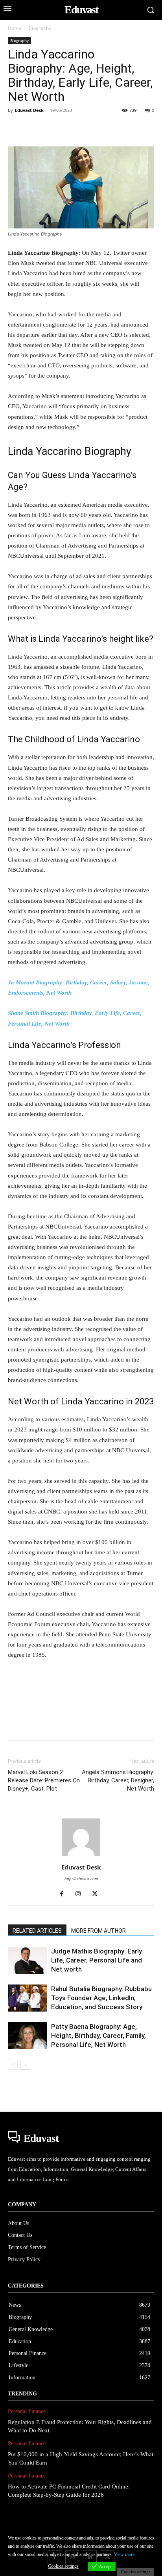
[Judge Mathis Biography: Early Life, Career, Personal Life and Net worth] (28, 1960)
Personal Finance (27, 2411)
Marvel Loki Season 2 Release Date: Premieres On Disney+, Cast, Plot (44, 1780)
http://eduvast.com (81, 1879)
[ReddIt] (106, 128)
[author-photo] (81, 1856)
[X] (34, 128)
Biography (40, 28)
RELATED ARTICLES (37, 1931)
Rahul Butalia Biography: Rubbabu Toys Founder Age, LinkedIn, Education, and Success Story (101, 1998)
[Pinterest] (52, 128)
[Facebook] (16, 128)
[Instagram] (81, 1894)
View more (124, 2554)
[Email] (124, 128)
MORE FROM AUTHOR (98, 1931)
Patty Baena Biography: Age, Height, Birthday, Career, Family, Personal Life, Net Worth (98, 2036)
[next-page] (25, 2065)
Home (15, 28)
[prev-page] (13, 2065)
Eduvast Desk (29, 110)
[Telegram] (142, 128)
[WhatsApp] (70, 128)
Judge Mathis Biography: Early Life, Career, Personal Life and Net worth (97, 1960)
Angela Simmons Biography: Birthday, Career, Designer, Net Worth (118, 1780)
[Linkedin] (88, 128)
